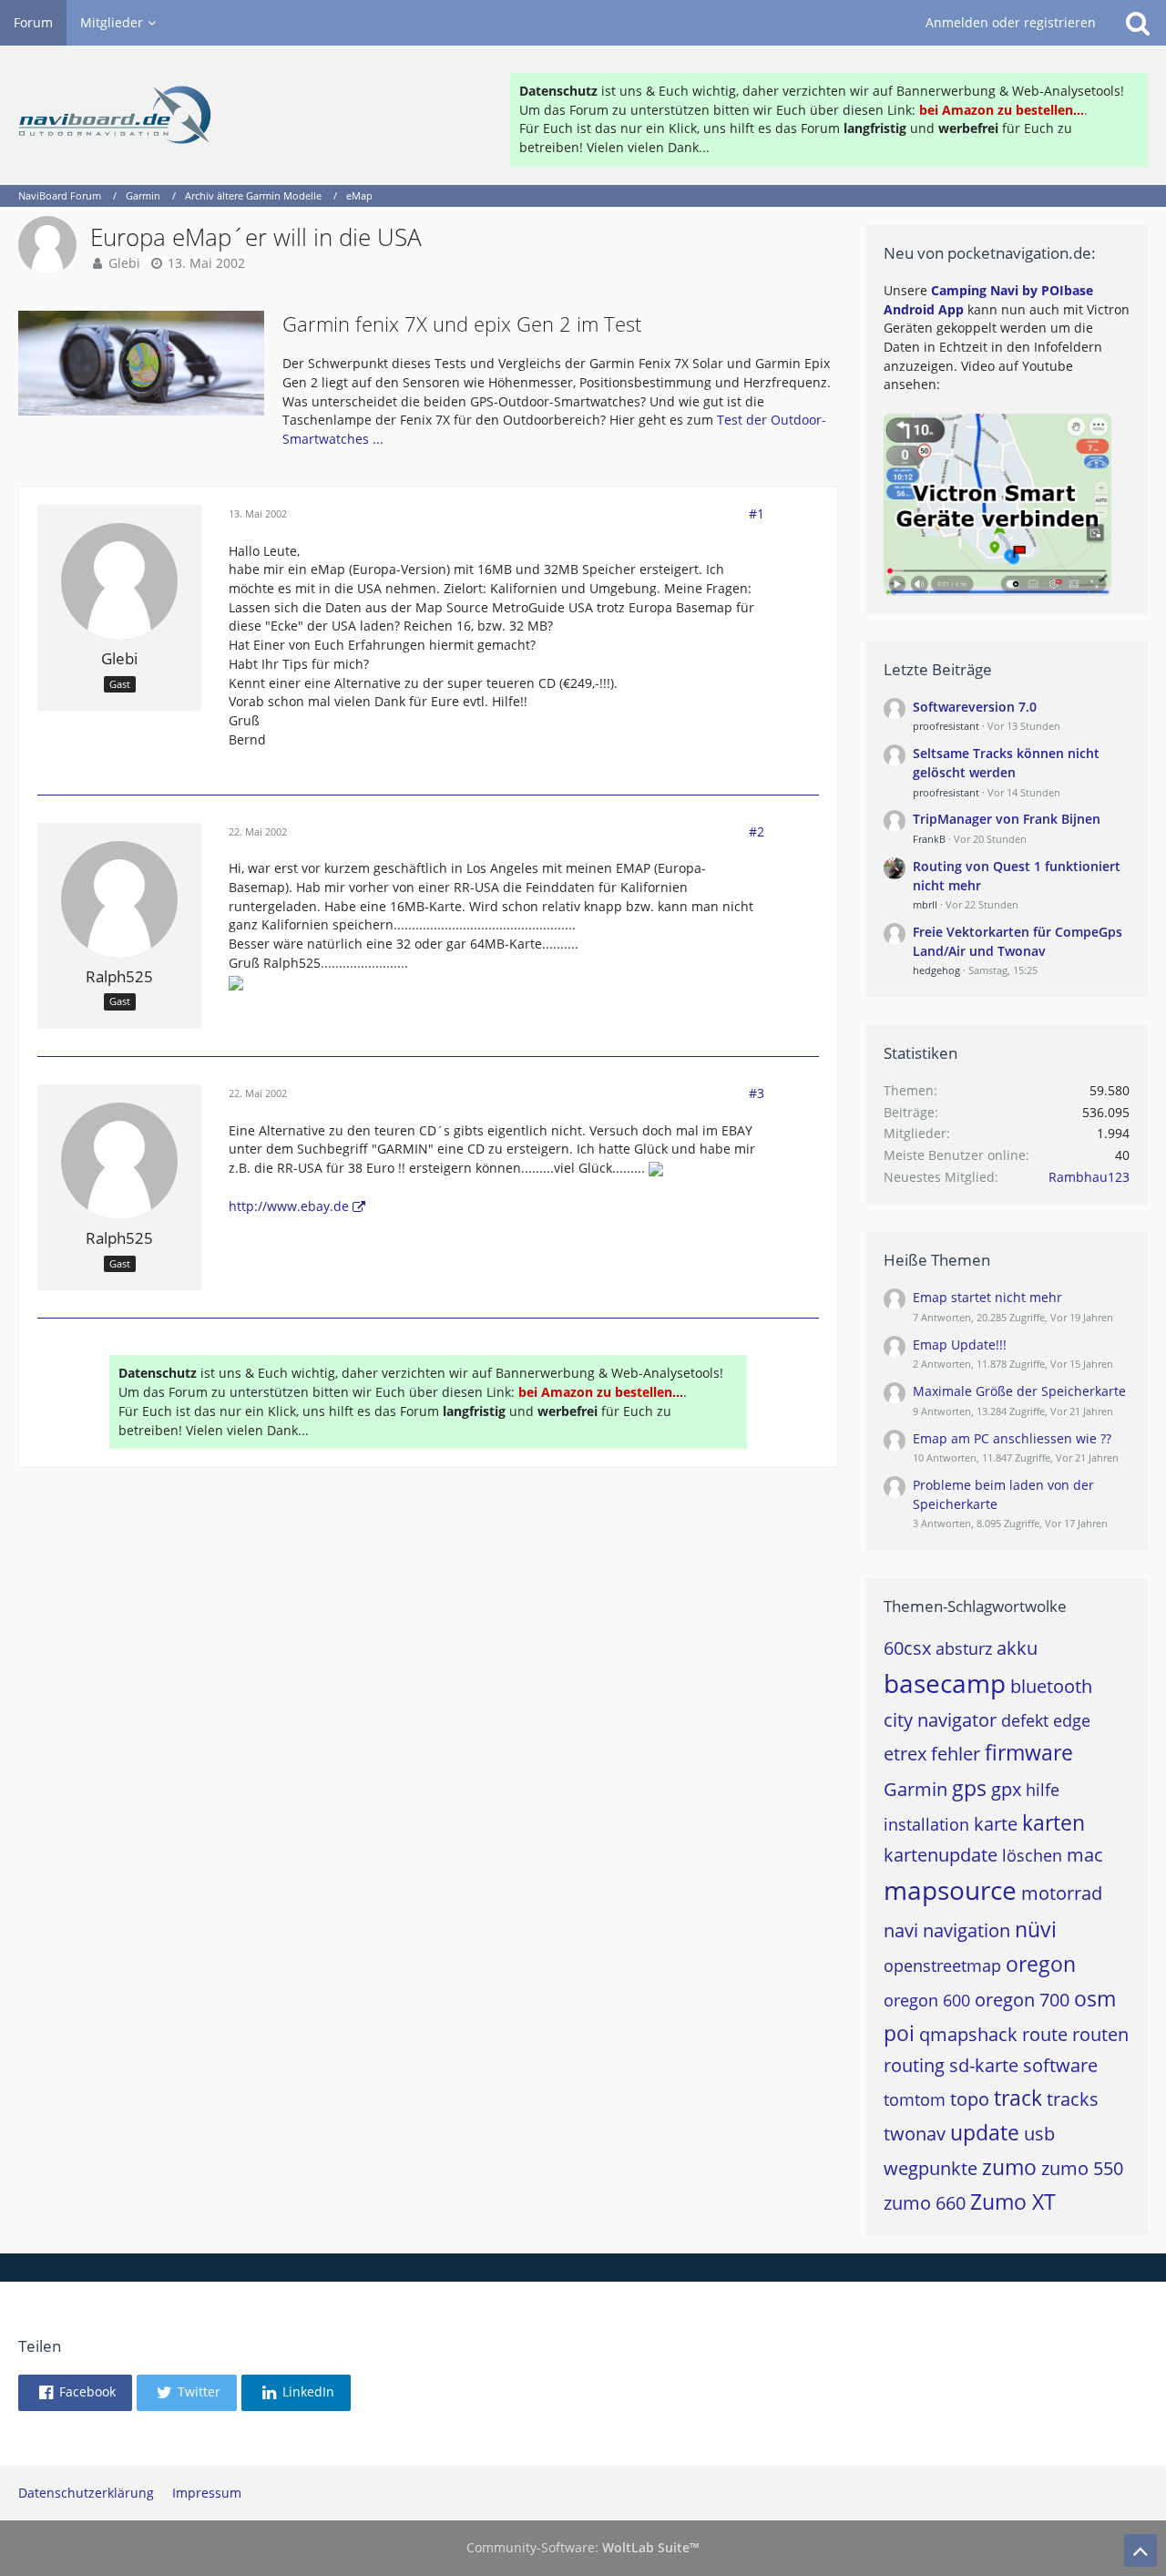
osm (1095, 1998)
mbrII (925, 904)
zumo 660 (925, 2203)
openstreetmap (942, 1965)
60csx (907, 1648)
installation (926, 1824)
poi (899, 2033)
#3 (757, 1093)
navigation (967, 1930)
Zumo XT (1013, 2201)
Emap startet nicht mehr (987, 1297)
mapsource (950, 1890)
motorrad (1062, 1893)
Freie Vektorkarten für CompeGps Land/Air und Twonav (1018, 941)
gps (969, 1788)
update (985, 2132)
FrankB (929, 839)
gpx (1006, 1789)
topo (970, 2099)
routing (914, 2065)
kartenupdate (941, 1855)
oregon (1041, 1964)
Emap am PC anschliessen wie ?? (1012, 1438)
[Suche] (1138, 23)
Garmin (915, 1789)
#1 (757, 513)
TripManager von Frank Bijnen (1007, 819)
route (1045, 2034)
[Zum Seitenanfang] (1140, 2550)
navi (901, 1930)
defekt (1025, 1720)
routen (1100, 2034)
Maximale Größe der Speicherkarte (1019, 1391)
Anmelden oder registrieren (1011, 22)
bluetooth (1051, 1686)
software (1060, 2065)
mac (1085, 1855)
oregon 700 (1022, 2000)
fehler (956, 1754)
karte (996, 1824)
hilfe (1043, 1790)
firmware (1029, 1752)
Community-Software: (583, 2547)
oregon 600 (927, 2000)
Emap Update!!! (960, 1344)
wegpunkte (931, 2168)
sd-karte (984, 2065)
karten (1053, 1822)
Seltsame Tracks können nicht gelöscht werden (1006, 763)
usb (1039, 2134)
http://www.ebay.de (289, 1206)
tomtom (915, 2099)
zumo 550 (1082, 2168)
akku (1017, 1648)
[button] (75, 2393)
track (1018, 2098)
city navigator (940, 1720)
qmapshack (968, 2034)
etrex (905, 1754)
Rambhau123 (1089, 1177)
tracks (1073, 2099)
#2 (757, 831)
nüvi (1036, 1929)
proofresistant (946, 726)
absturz (964, 1648)
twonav (915, 2134)
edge (1072, 1720)
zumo (1009, 2167)
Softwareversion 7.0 (975, 707)
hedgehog (936, 970)
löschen (1032, 1855)
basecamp (945, 1683)
